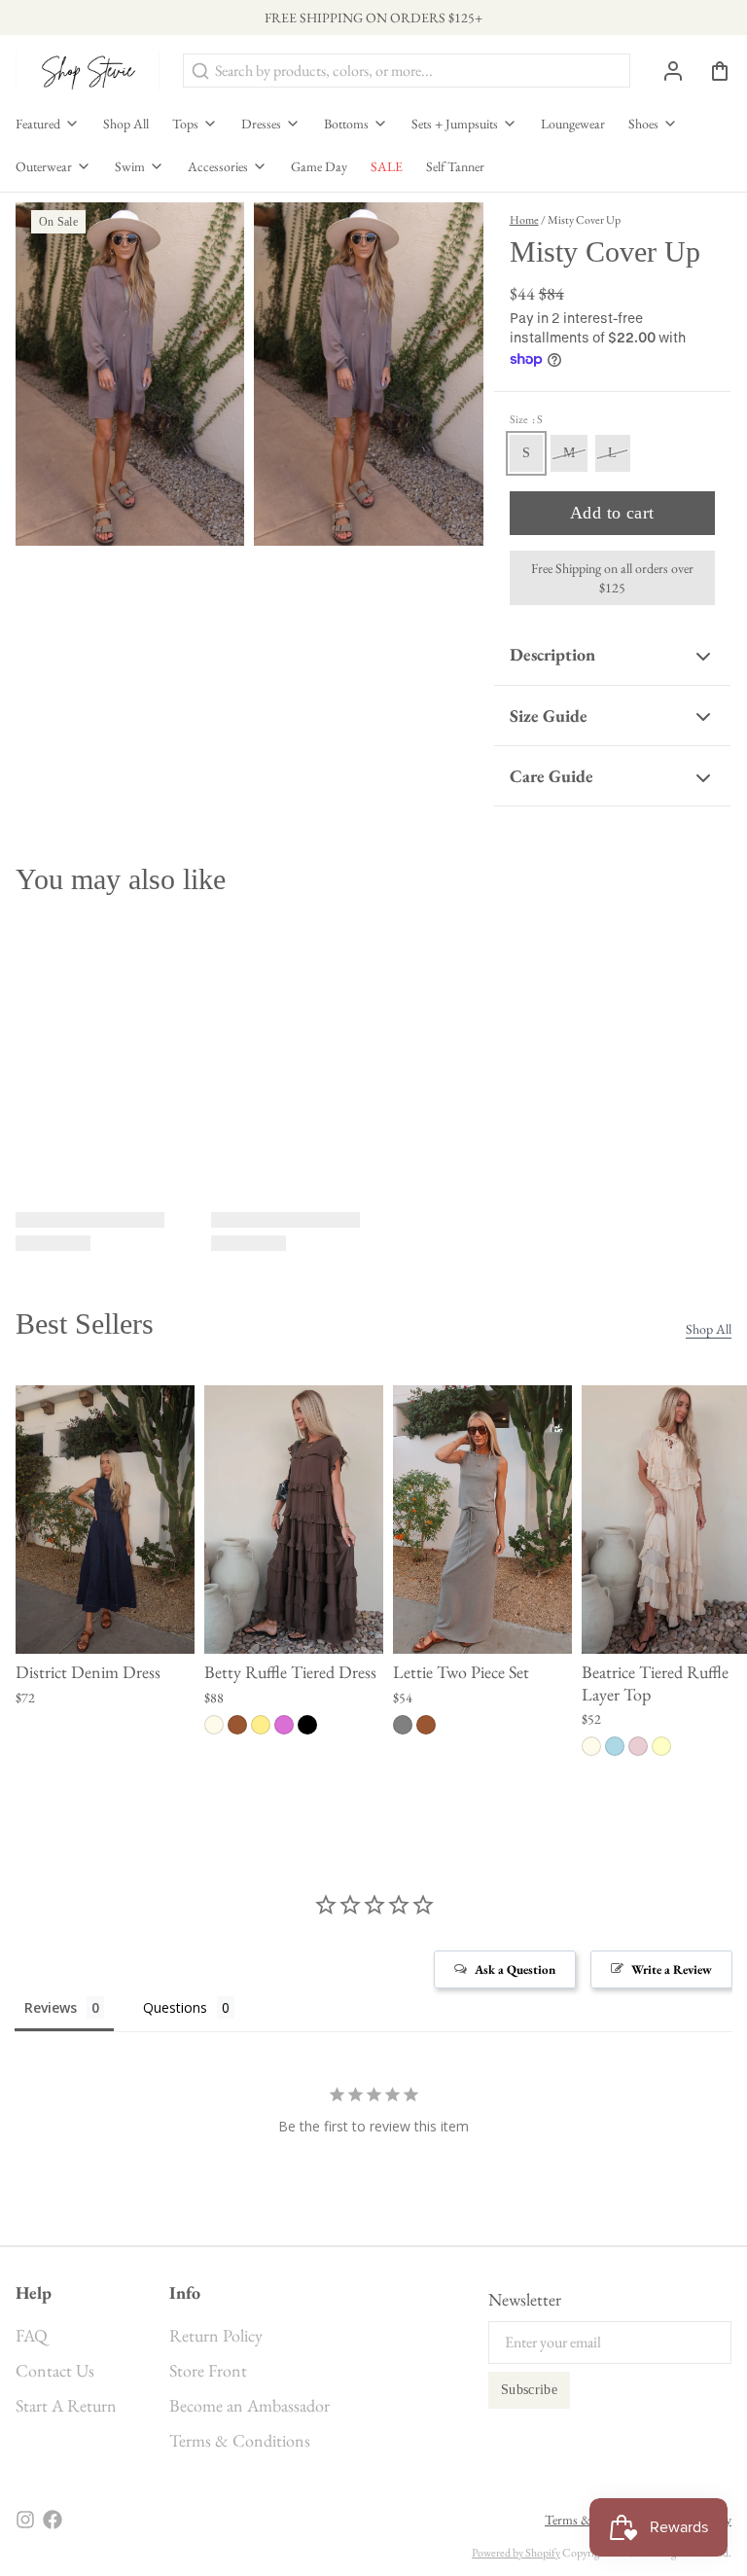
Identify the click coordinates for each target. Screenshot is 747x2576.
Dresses (261, 124)
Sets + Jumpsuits (455, 124)
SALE (387, 166)
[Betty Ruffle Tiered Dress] (294, 1520)
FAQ (32, 2335)
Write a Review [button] (672, 1969)
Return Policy (216, 2335)
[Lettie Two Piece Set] (482, 1520)
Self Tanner (455, 166)
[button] (612, 513)
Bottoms (346, 124)
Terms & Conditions (240, 2440)
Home (524, 220)
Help (34, 2292)
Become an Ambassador (249, 2405)
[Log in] (665, 71)
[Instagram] (25, 2520)
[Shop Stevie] (88, 71)
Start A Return (66, 2405)
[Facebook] (53, 2520)
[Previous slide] (649, 1415)
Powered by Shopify (516, 2553)
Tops (185, 124)
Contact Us (55, 2370)
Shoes (643, 124)
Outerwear (44, 166)
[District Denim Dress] (105, 1520)
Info (185, 2292)
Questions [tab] (175, 2007)
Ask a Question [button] (515, 1969)
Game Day (319, 166)
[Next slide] (709, 1415)
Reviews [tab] (51, 2007)
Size (526, 419)
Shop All (126, 124)
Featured (38, 124)
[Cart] (712, 71)
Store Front (208, 2370)
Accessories (218, 166)
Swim (130, 166)
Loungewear (573, 124)
